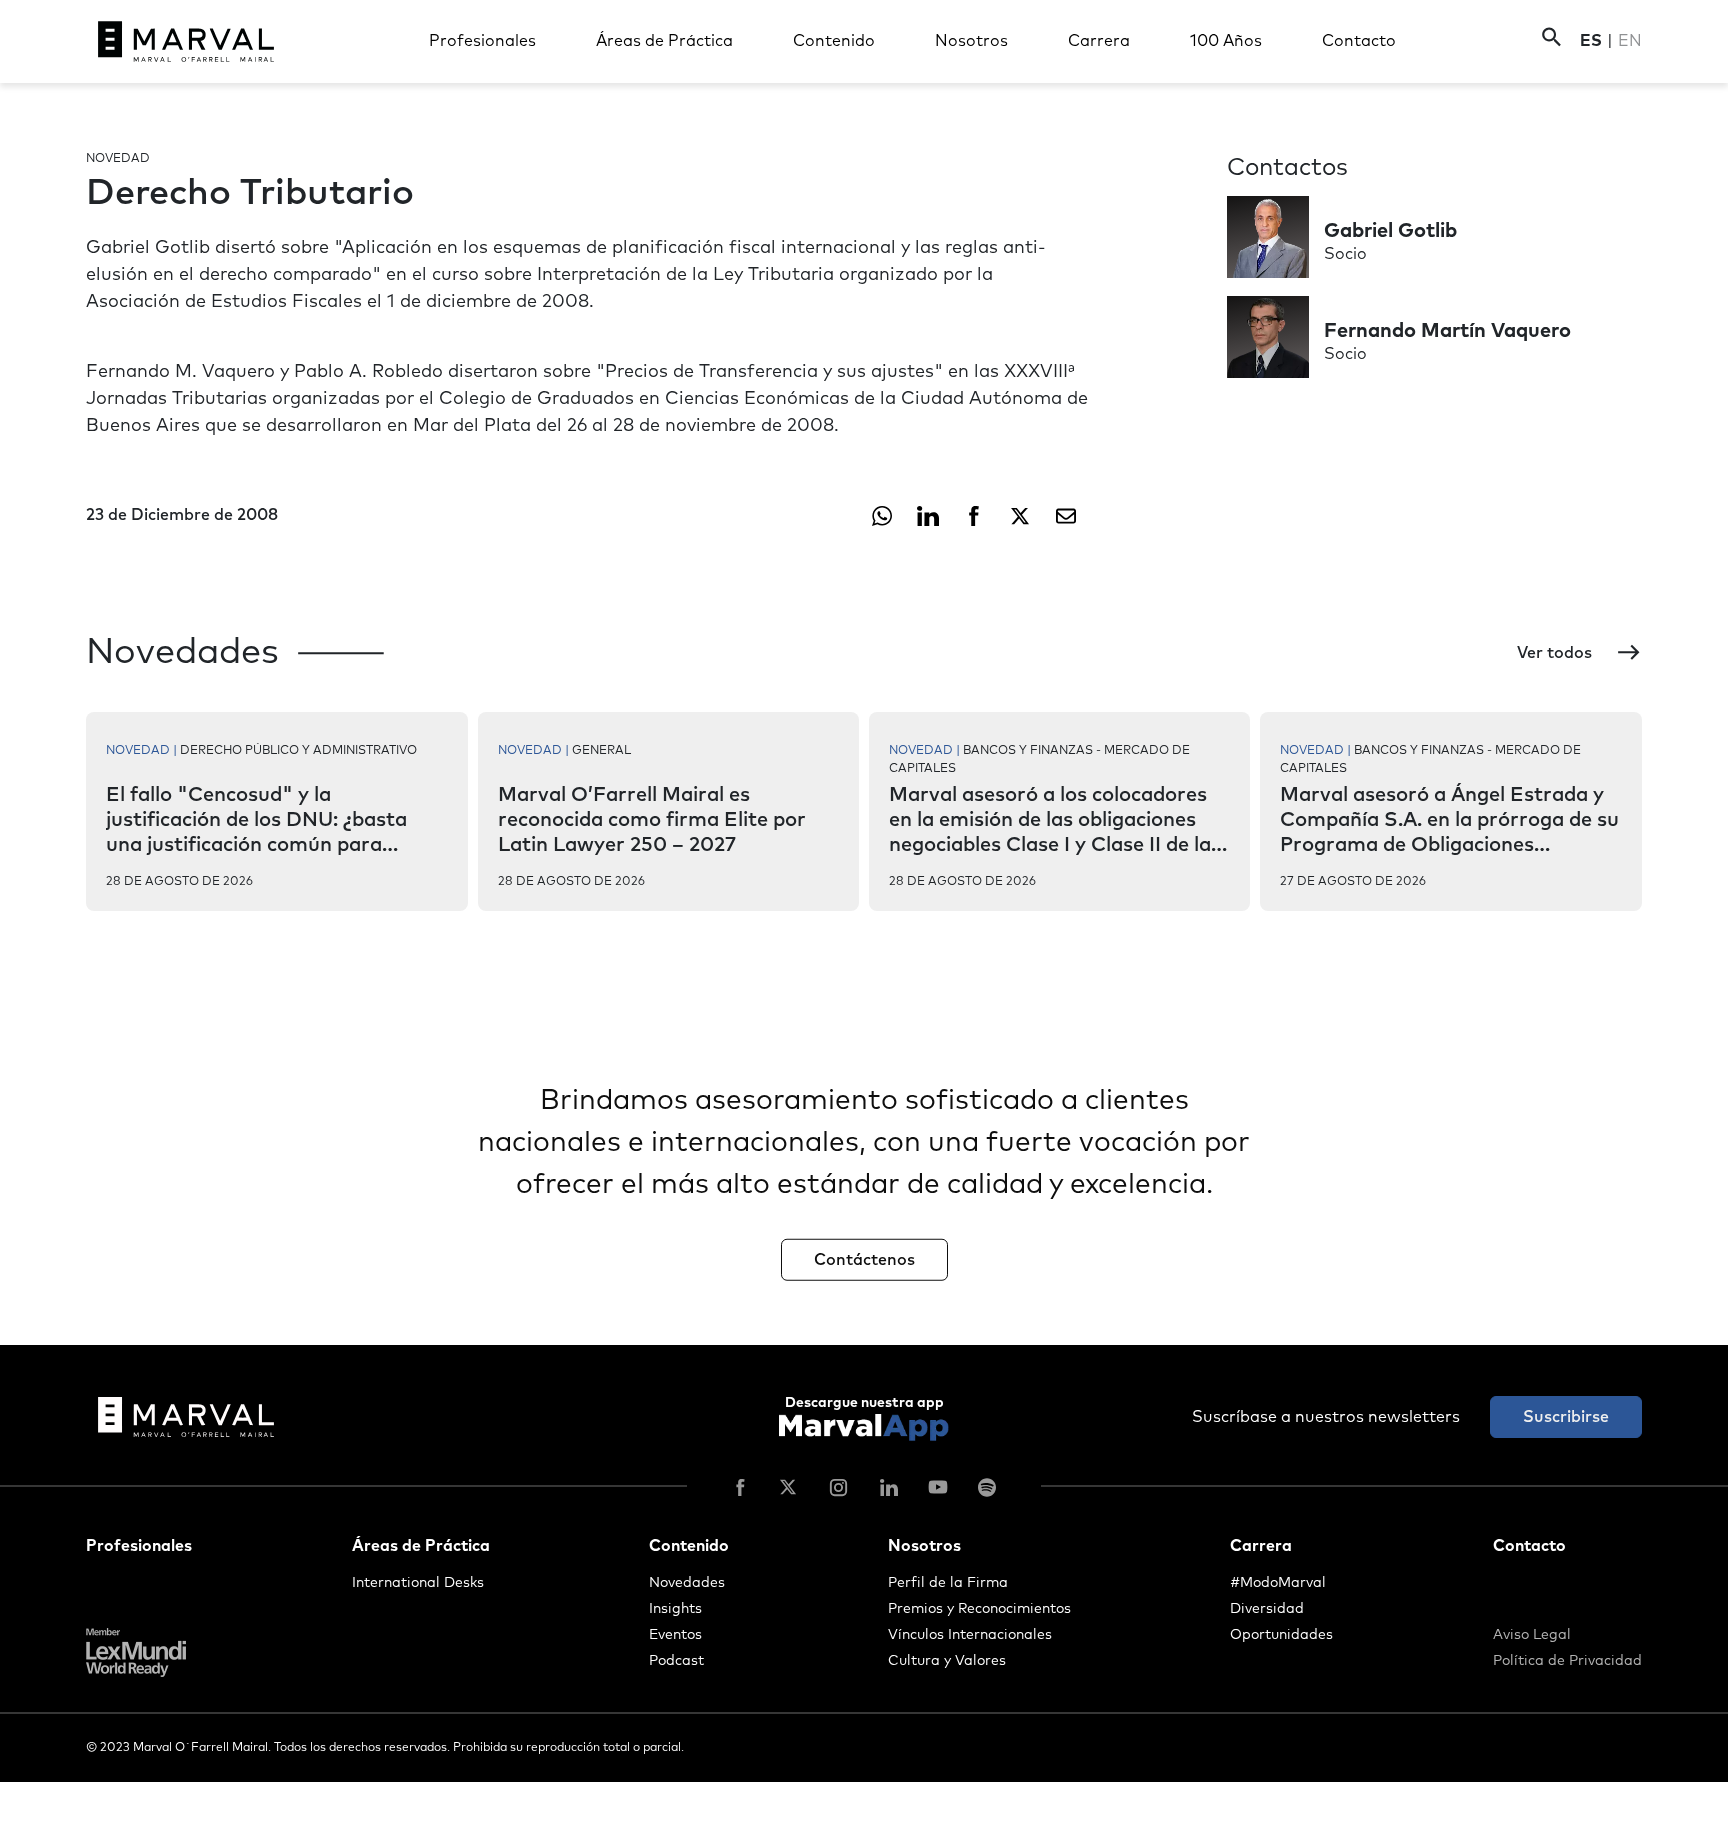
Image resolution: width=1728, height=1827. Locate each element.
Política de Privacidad (1567, 1661)
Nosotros (971, 41)
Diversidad (1267, 1609)
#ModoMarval (1278, 1583)
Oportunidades (1281, 1635)
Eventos (675, 1635)
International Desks (418, 1583)
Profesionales (482, 41)
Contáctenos (864, 1259)
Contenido (834, 41)
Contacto (1359, 41)
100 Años (1226, 41)
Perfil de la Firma (948, 1583)
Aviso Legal (1532, 1635)
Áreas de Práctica (664, 41)
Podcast (676, 1661)
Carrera (1099, 41)
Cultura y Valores (947, 1661)
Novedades (687, 1583)
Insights (675, 1609)
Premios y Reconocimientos (979, 1609)
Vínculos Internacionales (970, 1635)
